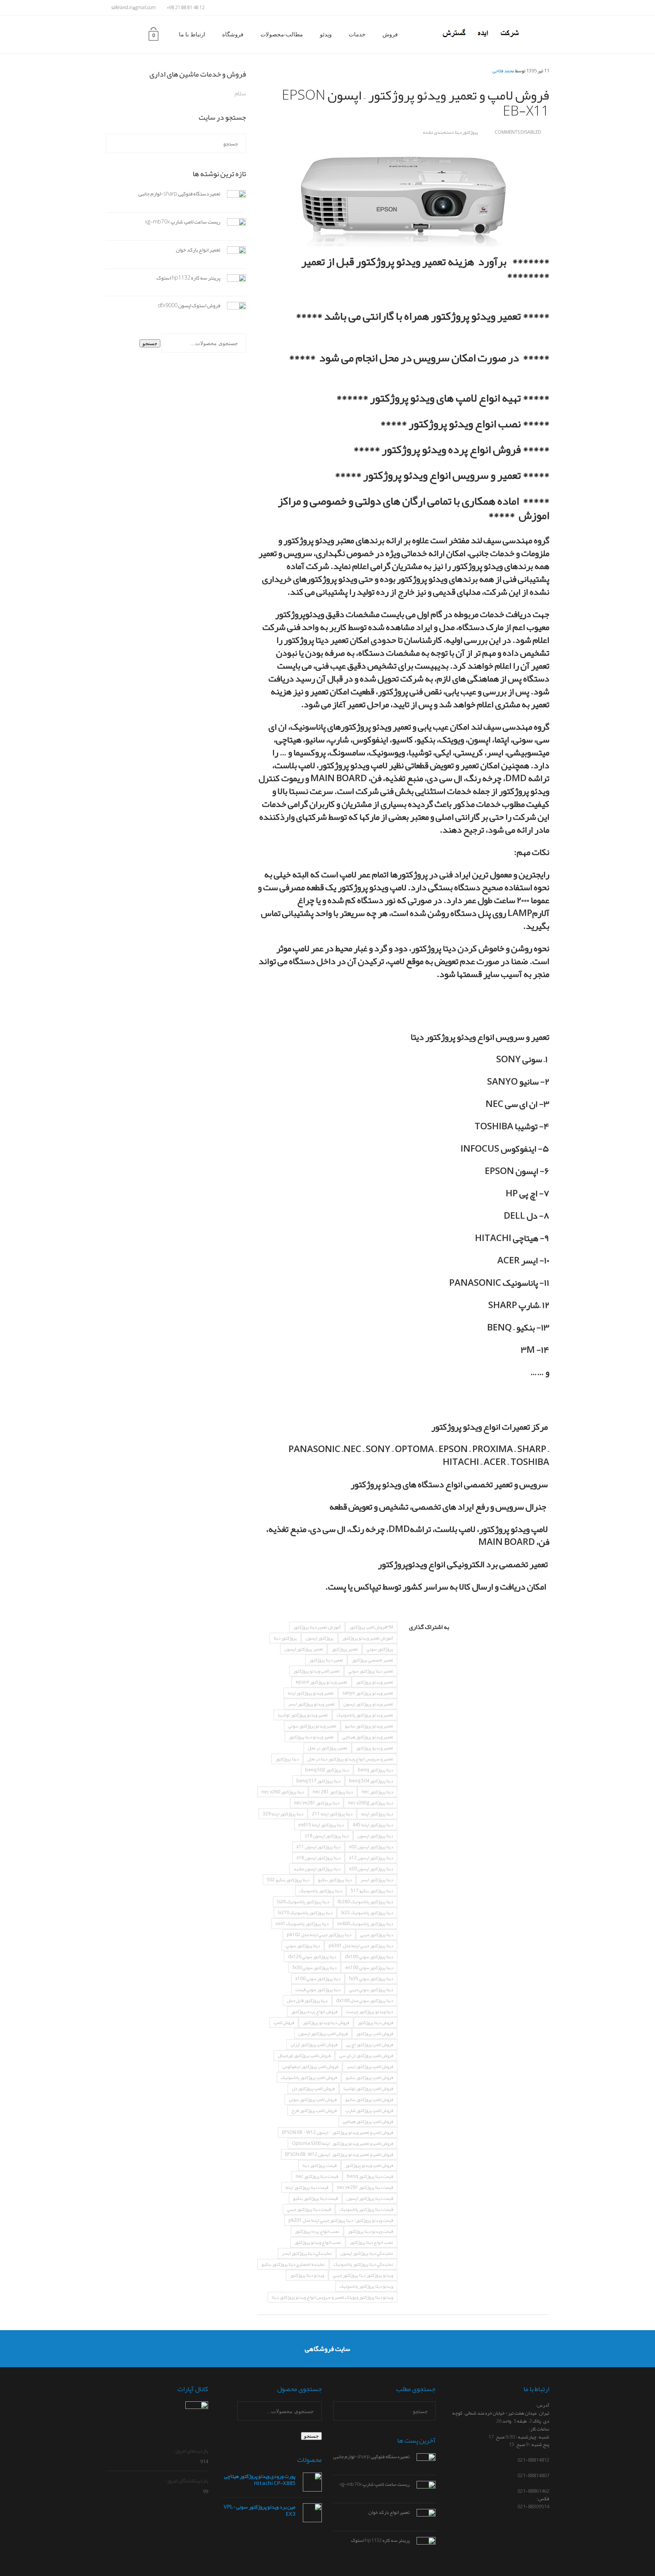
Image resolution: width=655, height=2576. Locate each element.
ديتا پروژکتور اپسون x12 (371, 1858)
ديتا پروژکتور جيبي (377, 1935)
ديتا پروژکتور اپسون (375, 1836)
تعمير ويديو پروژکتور (375, 1748)
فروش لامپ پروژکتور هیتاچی (368, 2121)
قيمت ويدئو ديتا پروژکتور (371, 2231)
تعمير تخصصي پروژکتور (372, 1660)
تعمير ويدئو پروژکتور (375, 1682)
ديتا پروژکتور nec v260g (371, 1803)
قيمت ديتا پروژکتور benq (370, 2176)
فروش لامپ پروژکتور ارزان (314, 2045)
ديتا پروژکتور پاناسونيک (321, 1891)
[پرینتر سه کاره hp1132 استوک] (233, 284)
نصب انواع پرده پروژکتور (317, 2231)
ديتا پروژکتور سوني (303, 1946)
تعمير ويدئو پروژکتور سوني (312, 1726)
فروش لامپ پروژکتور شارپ (369, 2110)
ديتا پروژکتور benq (375, 1770)
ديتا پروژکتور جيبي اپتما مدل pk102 (319, 1935)
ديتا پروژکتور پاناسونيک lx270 (305, 1913)
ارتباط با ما (192, 34)
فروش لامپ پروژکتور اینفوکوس (310, 2066)
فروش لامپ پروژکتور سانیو (369, 2099)
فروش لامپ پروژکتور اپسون (323, 2034)
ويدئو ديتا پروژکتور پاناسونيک (366, 2286)
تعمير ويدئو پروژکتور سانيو (369, 1726)
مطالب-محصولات (282, 34)
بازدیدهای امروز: (191, 2451)
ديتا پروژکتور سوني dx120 (312, 1957)
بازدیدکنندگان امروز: (186, 2481)
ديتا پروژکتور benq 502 (327, 1770)
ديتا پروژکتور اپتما (377, 1814)
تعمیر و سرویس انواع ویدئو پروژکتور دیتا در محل (350, 1759)
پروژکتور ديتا (285, 1638)
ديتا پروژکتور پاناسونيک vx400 (365, 1924)
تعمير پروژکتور (345, 1649)
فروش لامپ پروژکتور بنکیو (369, 2077)
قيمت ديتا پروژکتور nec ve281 (365, 2187)
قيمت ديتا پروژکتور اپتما (307, 2187)
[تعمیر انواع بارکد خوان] (233, 256)
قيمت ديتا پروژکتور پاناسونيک (366, 2209)
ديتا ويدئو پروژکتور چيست (370, 2012)
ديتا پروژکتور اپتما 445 (373, 1825)
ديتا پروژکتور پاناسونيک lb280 (365, 1902)
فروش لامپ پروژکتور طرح (314, 2110)
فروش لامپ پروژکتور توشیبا (368, 2088)
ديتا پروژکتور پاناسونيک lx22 (367, 1913)
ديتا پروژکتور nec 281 (333, 1792)
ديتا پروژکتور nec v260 (283, 1792)
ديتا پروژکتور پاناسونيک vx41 (302, 1924)
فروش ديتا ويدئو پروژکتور (326, 2023)
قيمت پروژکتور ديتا (320, 2165)
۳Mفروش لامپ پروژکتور (371, 1627)
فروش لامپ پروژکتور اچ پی (370, 2045)
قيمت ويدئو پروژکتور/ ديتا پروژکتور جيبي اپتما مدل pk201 (341, 2220)
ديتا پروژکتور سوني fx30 (315, 1968)
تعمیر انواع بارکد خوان (198, 250)
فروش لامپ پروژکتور (375, 2034)
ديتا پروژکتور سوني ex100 (369, 1968)
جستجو (150, 343)
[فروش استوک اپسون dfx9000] (233, 312)
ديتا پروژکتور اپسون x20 (371, 1869)
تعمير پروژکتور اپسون (304, 1649)
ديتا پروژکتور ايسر (377, 1880)
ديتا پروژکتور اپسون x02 (371, 1847)
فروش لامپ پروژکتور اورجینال (304, 2055)
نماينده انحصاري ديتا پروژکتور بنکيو (293, 2264)
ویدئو (326, 34)
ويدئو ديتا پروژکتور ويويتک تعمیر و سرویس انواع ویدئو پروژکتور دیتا (332, 2297)
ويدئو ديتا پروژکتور (307, 2275)
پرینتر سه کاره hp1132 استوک (188, 278)
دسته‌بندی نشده (438, 132)
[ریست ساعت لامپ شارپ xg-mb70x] (233, 228)
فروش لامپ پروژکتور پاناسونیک (309, 2077)
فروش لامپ (284, 2023)
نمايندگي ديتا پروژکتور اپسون (367, 2253)
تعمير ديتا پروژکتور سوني (371, 1671)
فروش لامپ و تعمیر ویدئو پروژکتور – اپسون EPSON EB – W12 (339, 2154)
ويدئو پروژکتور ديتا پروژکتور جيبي (363, 2275)
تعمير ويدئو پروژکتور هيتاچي (368, 1737)
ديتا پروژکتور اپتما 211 (332, 1814)
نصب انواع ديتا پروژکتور (371, 2242)
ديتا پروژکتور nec (377, 1792)
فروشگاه (233, 34)
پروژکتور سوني (380, 1649)
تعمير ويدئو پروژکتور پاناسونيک (365, 1715)
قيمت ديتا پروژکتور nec (317, 2176)
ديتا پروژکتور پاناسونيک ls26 (303, 1902)
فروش (390, 34)
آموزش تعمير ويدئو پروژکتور (368, 1638)
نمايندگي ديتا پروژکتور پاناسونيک (363, 2264)
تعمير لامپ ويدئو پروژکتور (317, 1671)
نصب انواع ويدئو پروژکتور (318, 2242)
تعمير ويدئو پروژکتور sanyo (368, 1693)
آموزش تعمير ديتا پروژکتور (317, 1627)
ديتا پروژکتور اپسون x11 (318, 1847)
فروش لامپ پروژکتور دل (313, 2088)
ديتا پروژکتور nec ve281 (317, 1803)
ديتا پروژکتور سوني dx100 (369, 1957)
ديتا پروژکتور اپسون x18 (318, 1858)
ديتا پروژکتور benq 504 (371, 1781)
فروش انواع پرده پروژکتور (314, 2012)
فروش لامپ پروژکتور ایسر (370, 2066)
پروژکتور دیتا (466, 132)
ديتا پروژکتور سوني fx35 (371, 1979)
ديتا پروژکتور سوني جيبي (371, 1990)
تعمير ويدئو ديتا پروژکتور (311, 1737)
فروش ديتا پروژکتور (375, 2023)
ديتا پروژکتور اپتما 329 (283, 1814)
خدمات (357, 34)
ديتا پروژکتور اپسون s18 (327, 1836)
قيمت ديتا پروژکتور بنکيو (315, 2198)
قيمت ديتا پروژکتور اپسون (370, 2198)
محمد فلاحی (503, 71)
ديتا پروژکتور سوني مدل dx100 (365, 2001)
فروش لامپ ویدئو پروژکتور (369, 2165)
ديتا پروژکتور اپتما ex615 (321, 1825)
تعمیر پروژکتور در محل (327, 1748)
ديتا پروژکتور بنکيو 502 (288, 1880)
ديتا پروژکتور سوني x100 (318, 1979)
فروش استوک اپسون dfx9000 (189, 305)
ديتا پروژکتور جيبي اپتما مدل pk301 (361, 1946)
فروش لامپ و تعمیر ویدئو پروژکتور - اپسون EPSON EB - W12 (338, 2132)
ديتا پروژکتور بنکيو (335, 1880)
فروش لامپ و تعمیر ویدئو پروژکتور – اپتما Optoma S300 (342, 2143)
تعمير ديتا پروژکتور (326, 1660)
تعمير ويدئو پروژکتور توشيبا (303, 1715)
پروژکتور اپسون (320, 1638)
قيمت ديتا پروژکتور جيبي (309, 2209)
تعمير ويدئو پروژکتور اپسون (368, 1704)
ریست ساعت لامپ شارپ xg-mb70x (183, 222)
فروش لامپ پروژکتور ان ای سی (366, 2055)
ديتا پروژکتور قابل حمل (307, 2001)
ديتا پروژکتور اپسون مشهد (317, 1869)
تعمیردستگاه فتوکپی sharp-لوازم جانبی (179, 194)
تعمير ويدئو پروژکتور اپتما (311, 1693)
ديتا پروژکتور (287, 1759)
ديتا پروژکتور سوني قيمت (318, 1990)
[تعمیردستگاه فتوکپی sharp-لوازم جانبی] (233, 200)
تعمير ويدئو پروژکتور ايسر (311, 1704)
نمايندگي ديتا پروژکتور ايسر (307, 2253)
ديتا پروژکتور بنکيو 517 (372, 1891)
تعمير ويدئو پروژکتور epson (321, 1682)
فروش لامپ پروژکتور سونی (313, 2099)
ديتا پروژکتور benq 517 (318, 1781)
